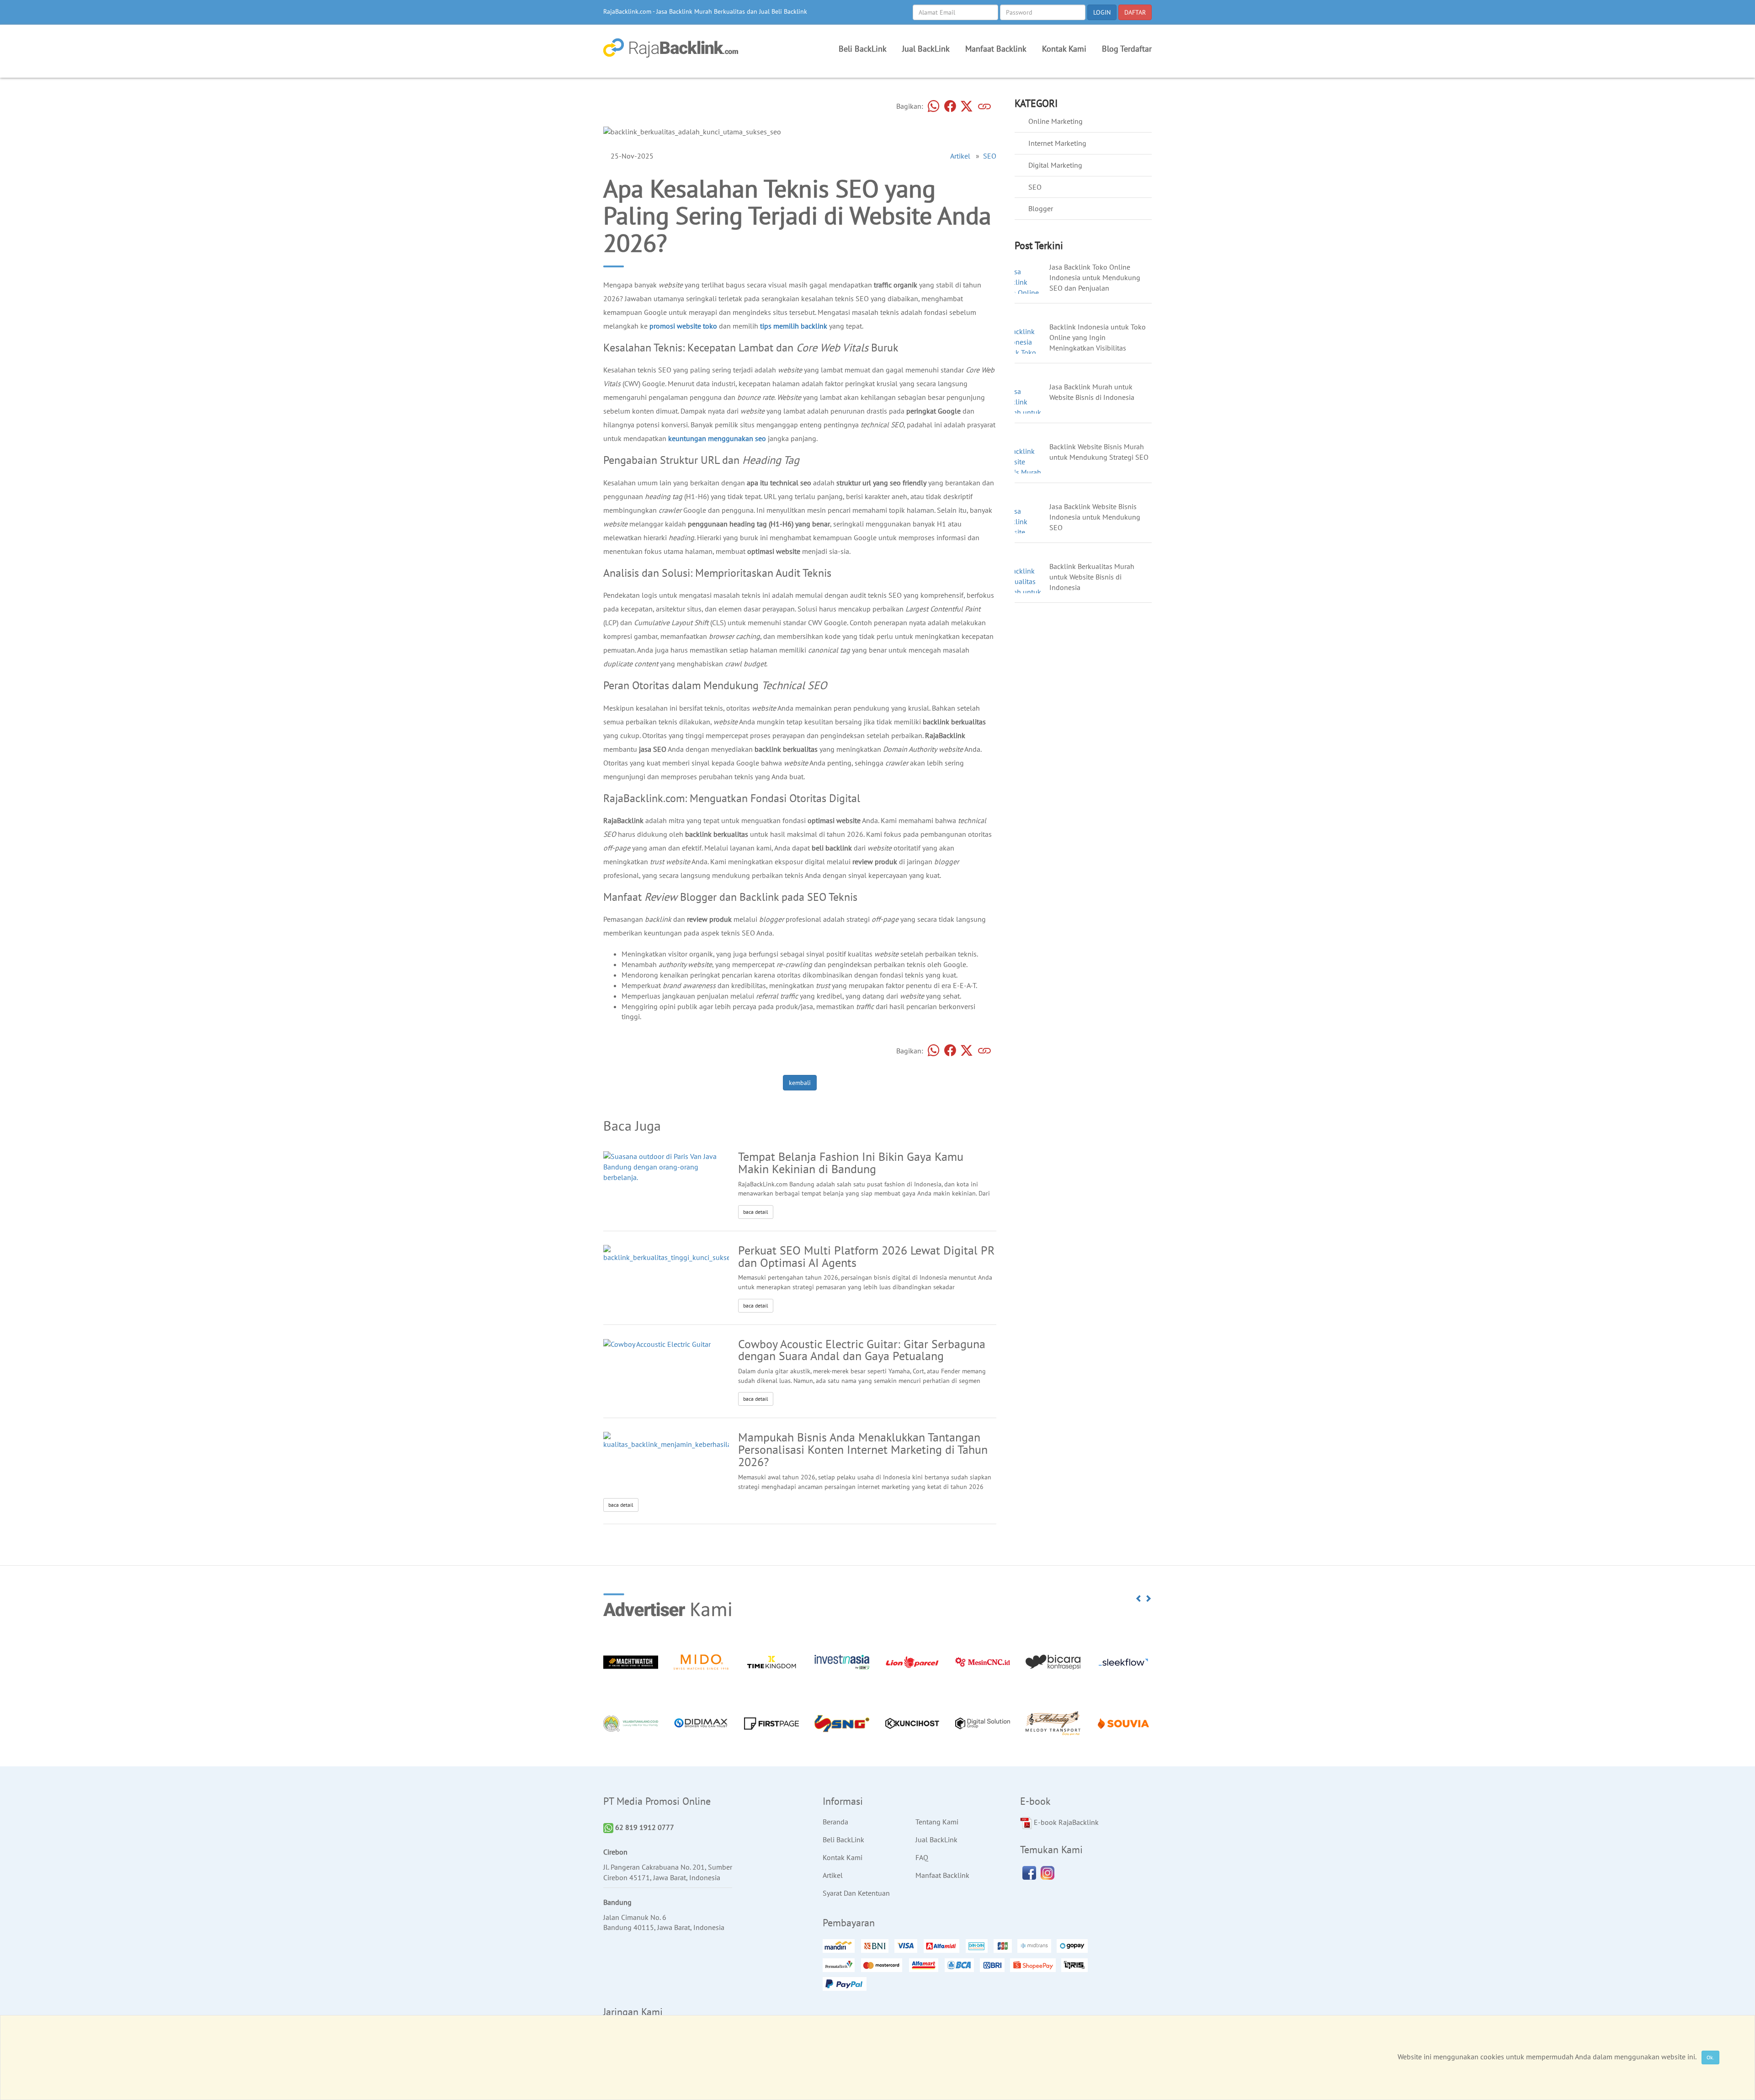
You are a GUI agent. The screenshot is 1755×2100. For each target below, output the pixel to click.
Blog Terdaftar (1127, 49)
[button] (1139, 1599)
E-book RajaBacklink (1065, 1822)
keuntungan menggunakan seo (717, 438)
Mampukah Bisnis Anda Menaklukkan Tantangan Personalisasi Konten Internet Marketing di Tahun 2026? (863, 1449)
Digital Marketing (1055, 165)
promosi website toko (683, 326)
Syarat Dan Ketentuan (856, 1893)
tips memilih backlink (794, 326)
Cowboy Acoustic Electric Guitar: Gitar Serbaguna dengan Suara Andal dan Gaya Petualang (862, 1350)
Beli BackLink (863, 49)
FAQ (922, 1857)
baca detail (756, 1212)
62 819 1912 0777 (644, 1827)
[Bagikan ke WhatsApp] (934, 107)
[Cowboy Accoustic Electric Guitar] (657, 1344)
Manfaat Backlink (996, 49)
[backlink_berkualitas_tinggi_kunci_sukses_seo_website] (689, 1253)
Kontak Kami (1064, 49)
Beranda (835, 1822)
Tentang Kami (937, 1822)
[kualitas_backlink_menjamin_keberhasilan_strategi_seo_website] (703, 1440)
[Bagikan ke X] (967, 107)
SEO (990, 156)
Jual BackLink (926, 49)
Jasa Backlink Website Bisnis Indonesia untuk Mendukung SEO (1095, 517)
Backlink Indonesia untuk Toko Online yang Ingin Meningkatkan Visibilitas (1098, 337)
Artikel (960, 156)
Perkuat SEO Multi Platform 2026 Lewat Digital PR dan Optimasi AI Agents (866, 1256)
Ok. (1710, 2057)
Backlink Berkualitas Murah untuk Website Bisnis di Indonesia (1092, 577)
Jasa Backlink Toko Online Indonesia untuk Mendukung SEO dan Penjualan (1095, 277)
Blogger (1041, 208)
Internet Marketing (1057, 143)
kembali (800, 1083)
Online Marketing (1056, 121)
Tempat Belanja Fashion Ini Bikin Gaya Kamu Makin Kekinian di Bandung (851, 1163)
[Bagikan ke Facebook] (950, 107)
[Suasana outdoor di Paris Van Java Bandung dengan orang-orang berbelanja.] (666, 1166)
